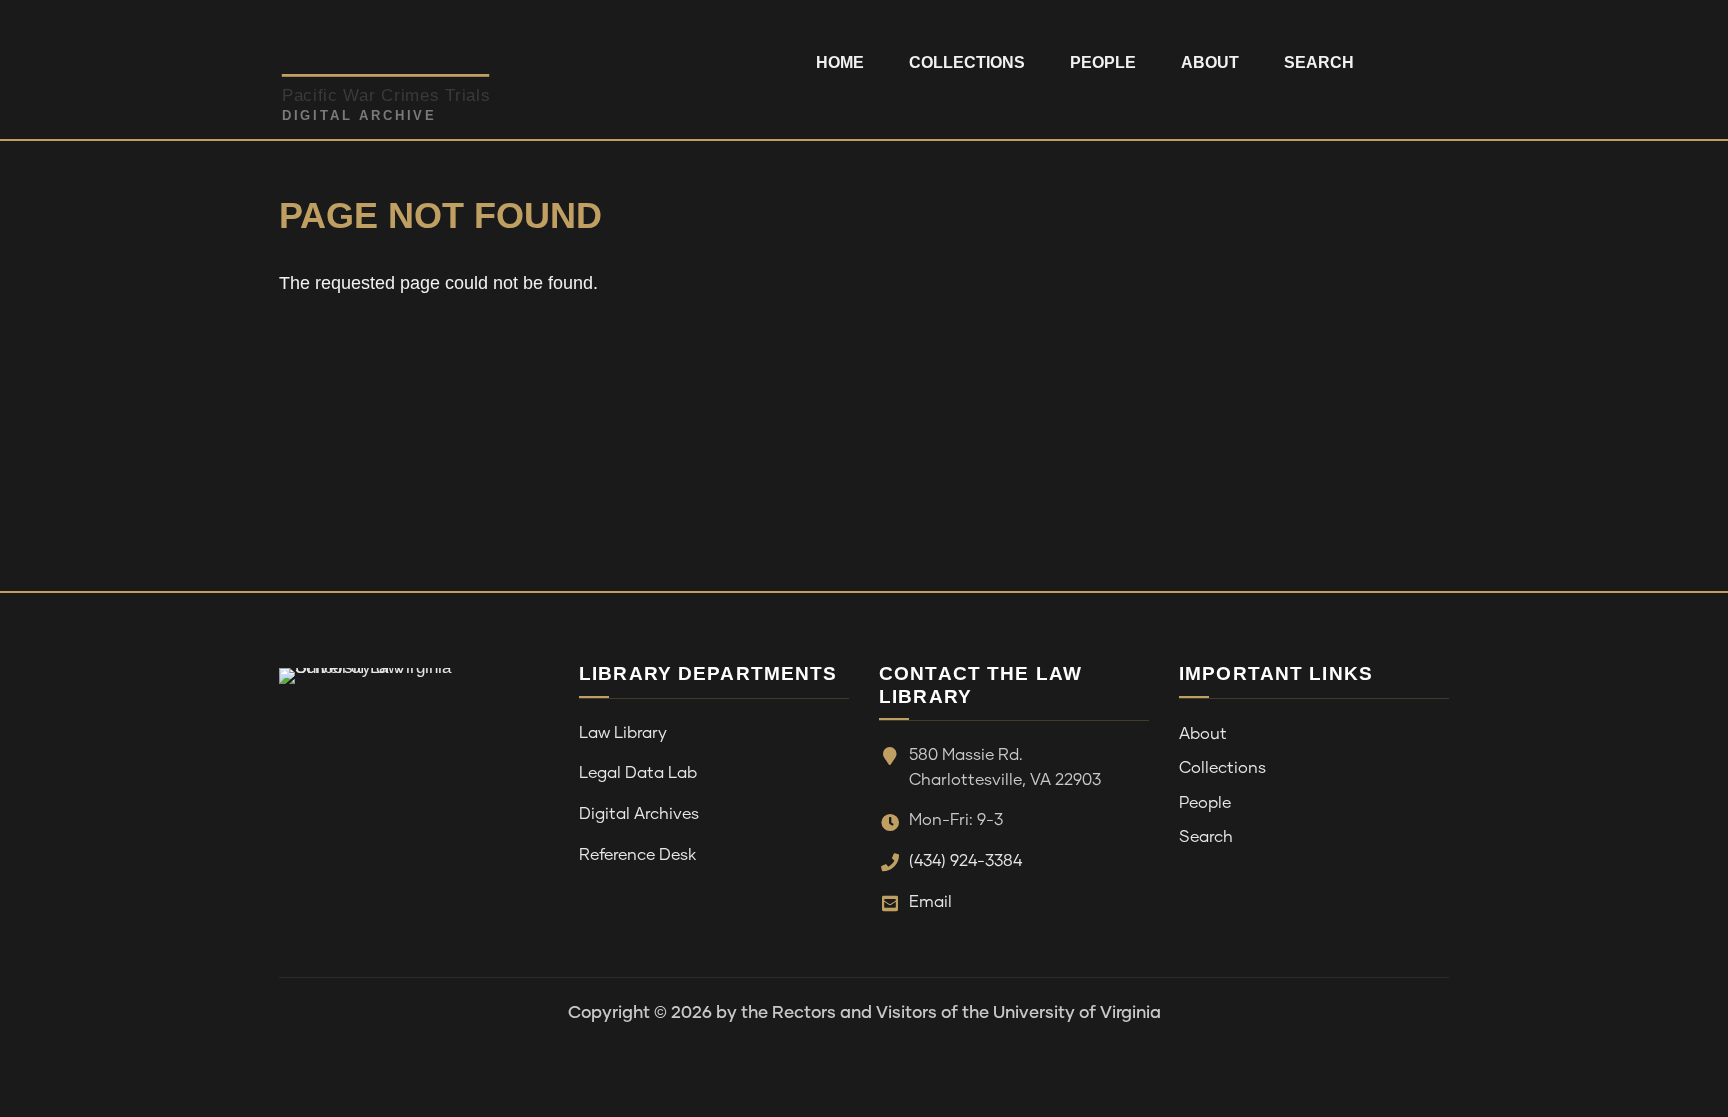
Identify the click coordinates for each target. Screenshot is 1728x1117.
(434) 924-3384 (965, 861)
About (1210, 62)
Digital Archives (639, 814)
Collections (967, 62)
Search (1319, 62)
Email (930, 902)
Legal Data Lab (638, 773)
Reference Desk (637, 855)
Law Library (623, 733)
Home (840, 62)
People (1103, 62)
